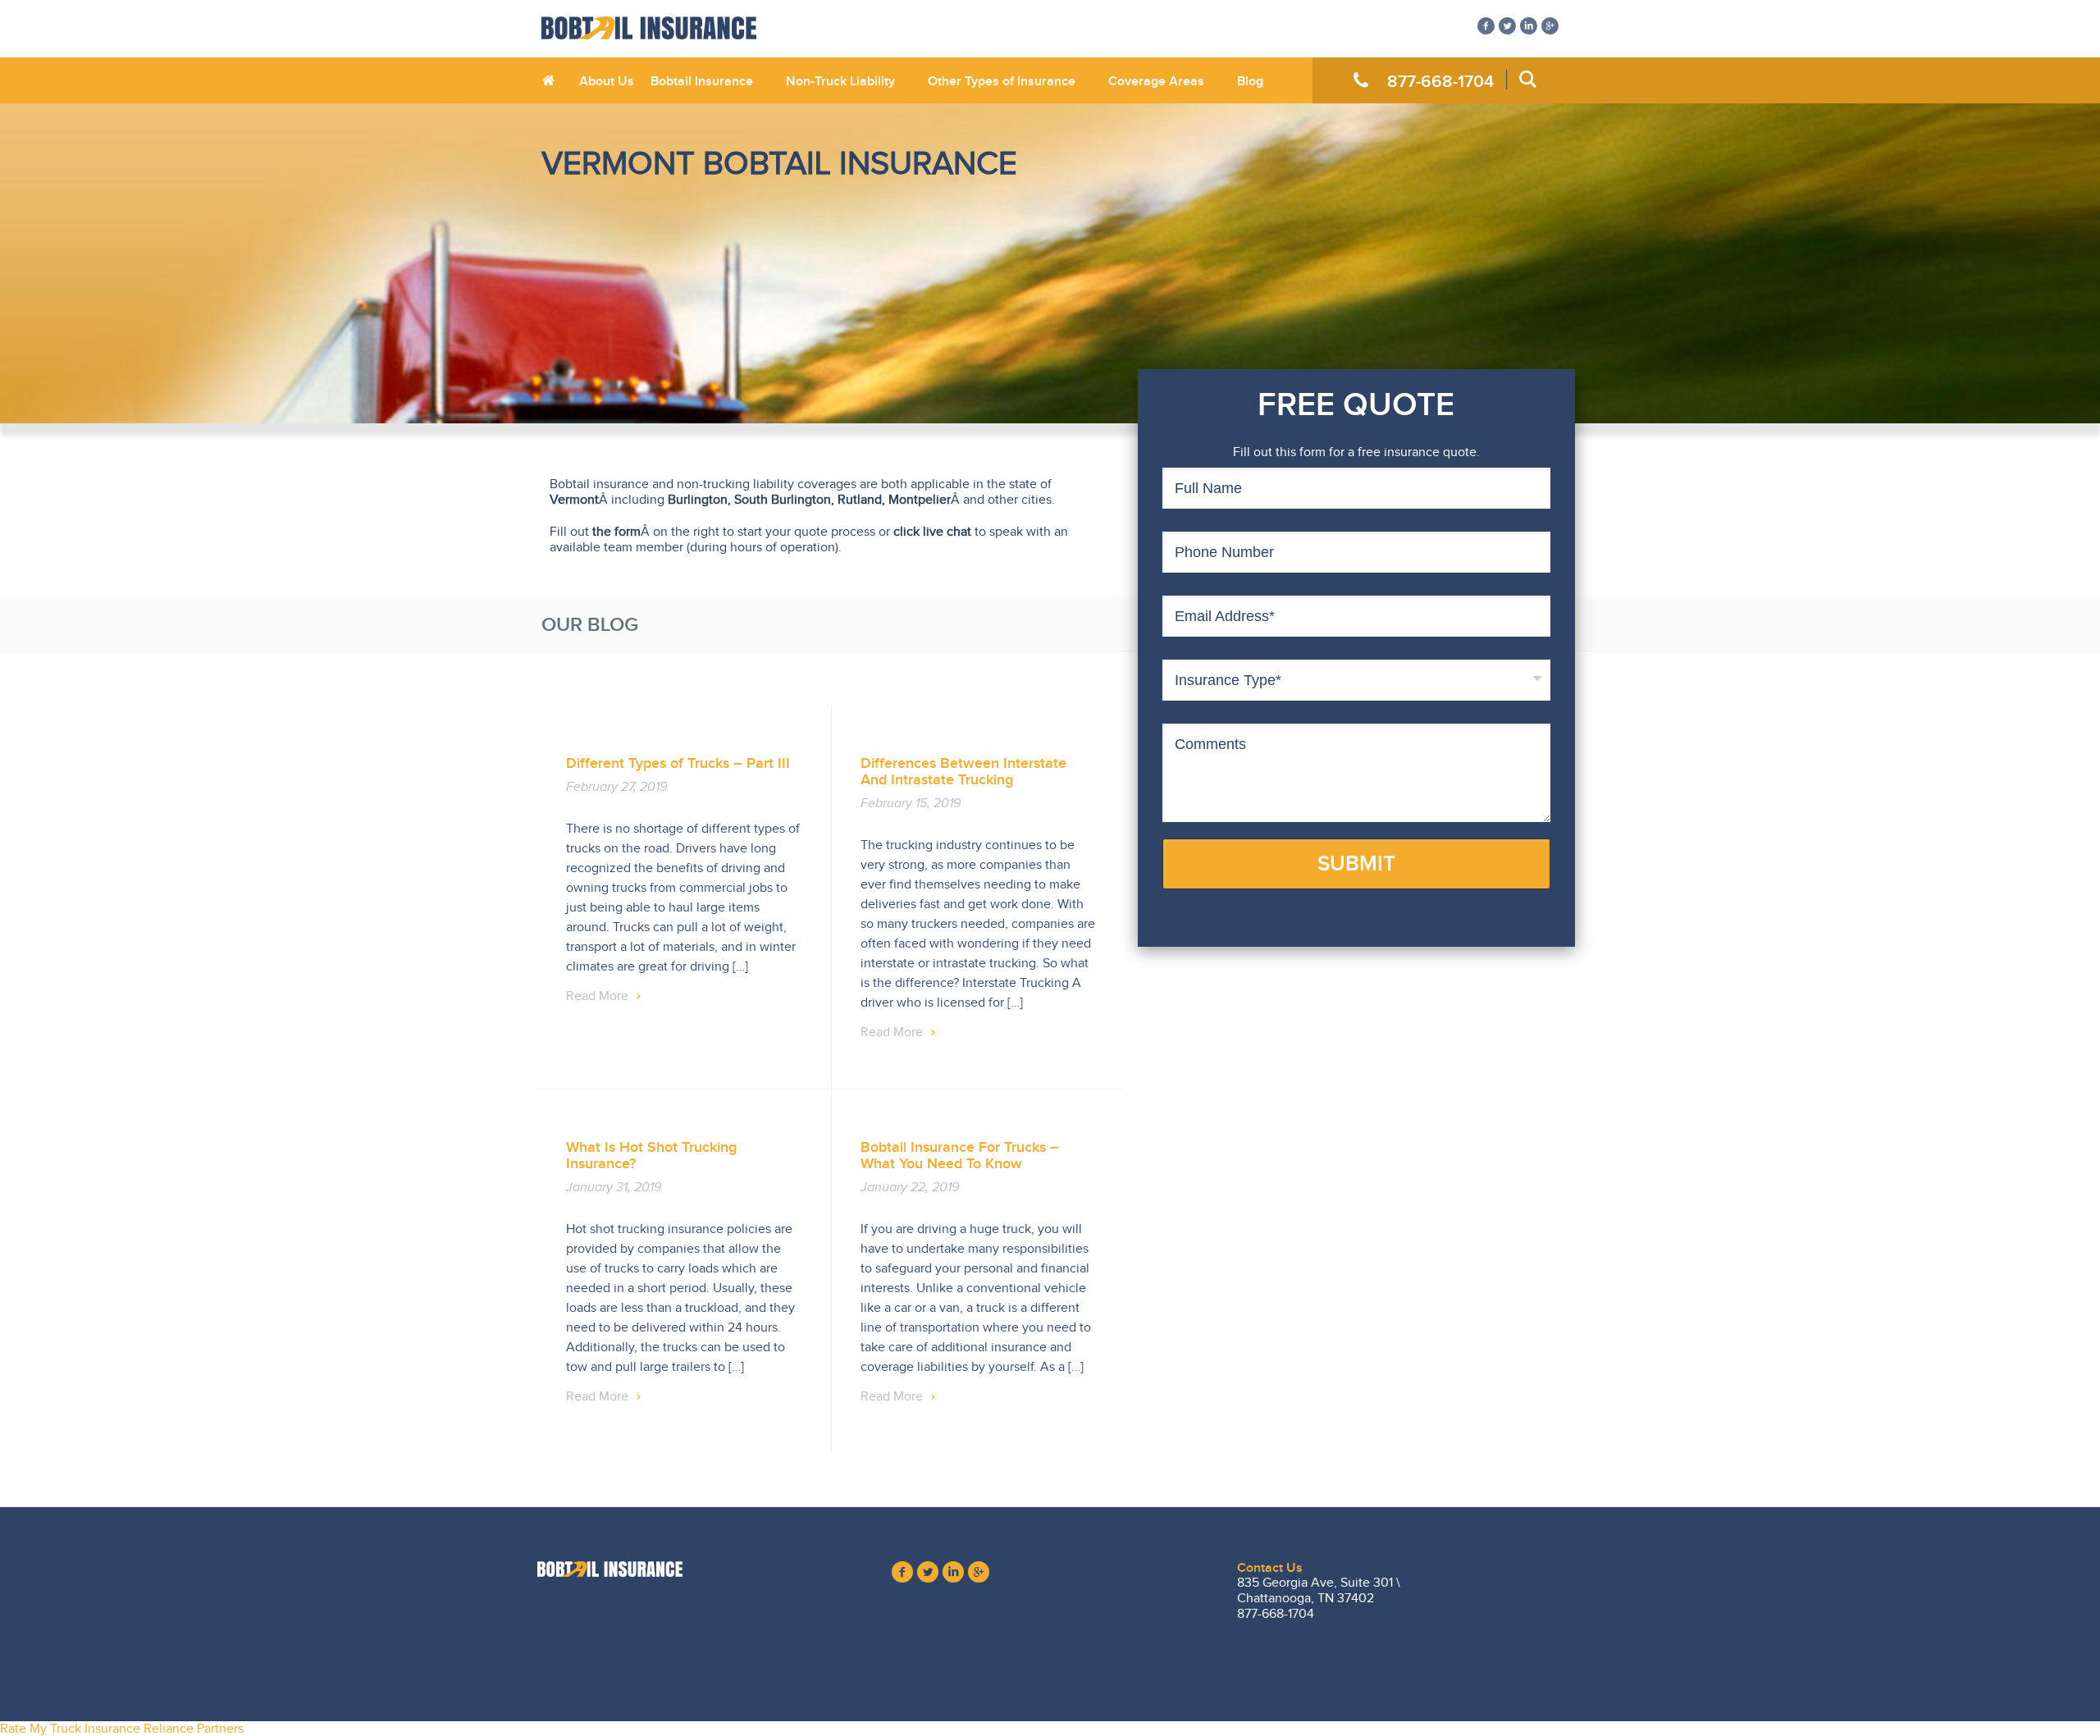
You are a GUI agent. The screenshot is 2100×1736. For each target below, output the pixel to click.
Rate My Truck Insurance (70, 1729)
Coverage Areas (1156, 81)
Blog (1250, 81)
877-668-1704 (1440, 81)
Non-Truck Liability (840, 81)
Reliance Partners (194, 1729)
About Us (607, 81)
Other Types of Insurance (1002, 81)
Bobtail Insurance (702, 81)
